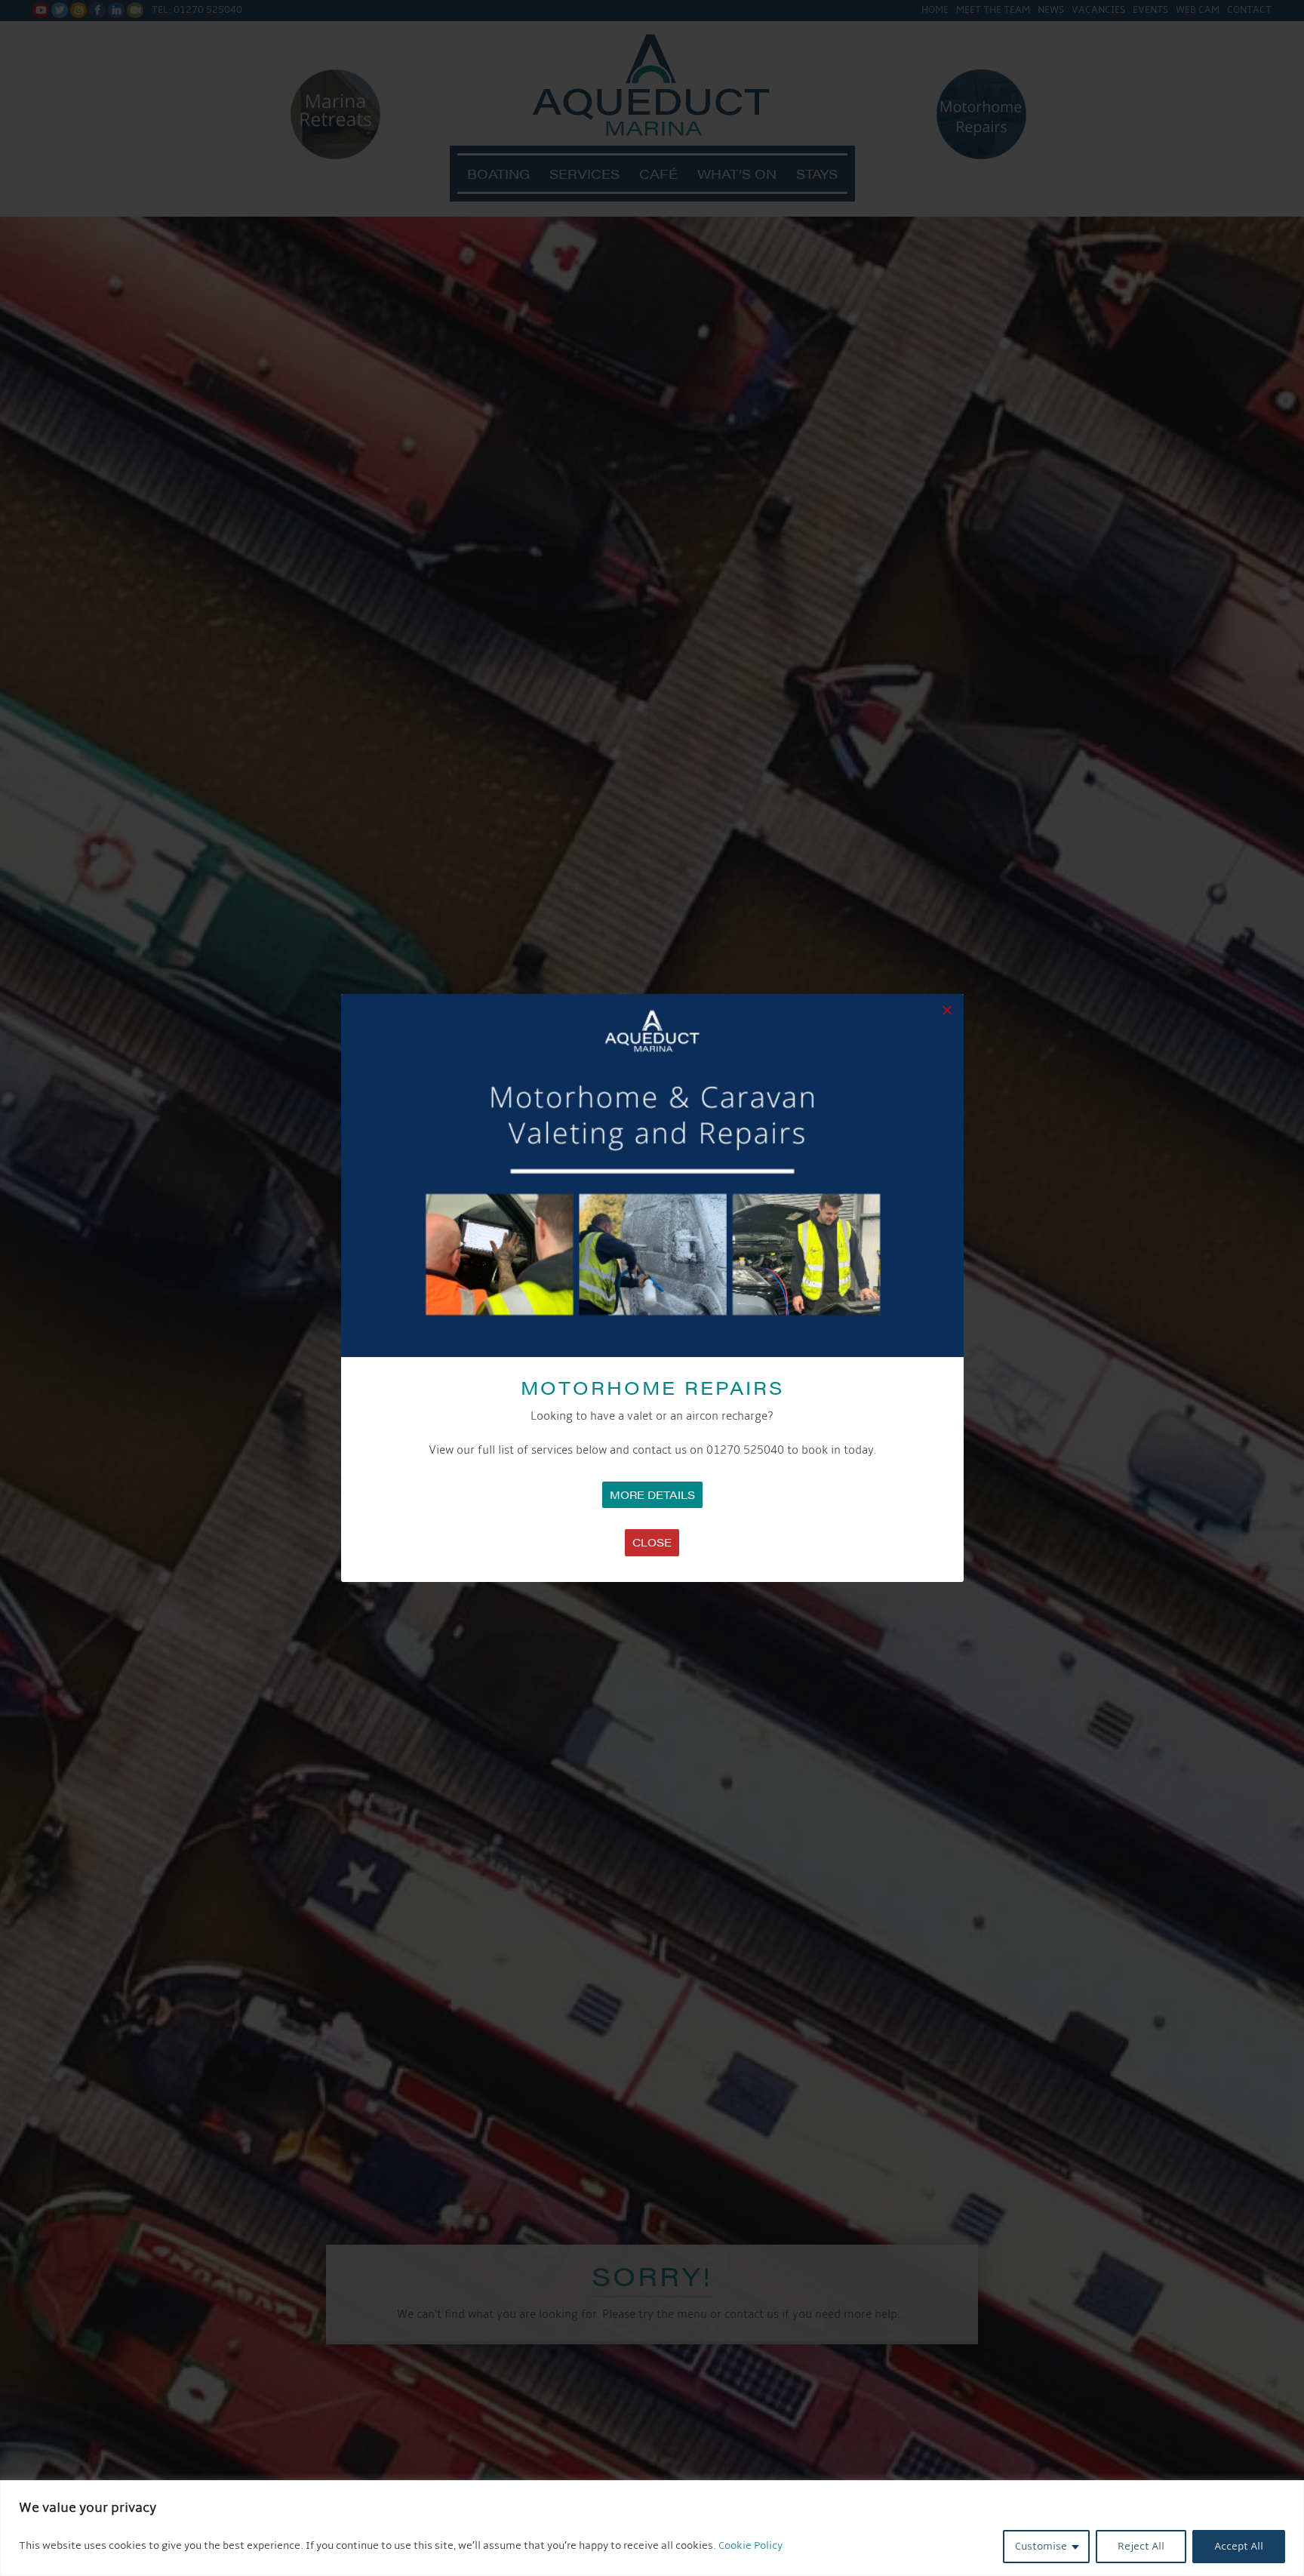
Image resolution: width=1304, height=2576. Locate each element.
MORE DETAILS (652, 1494)
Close (652, 1542)
